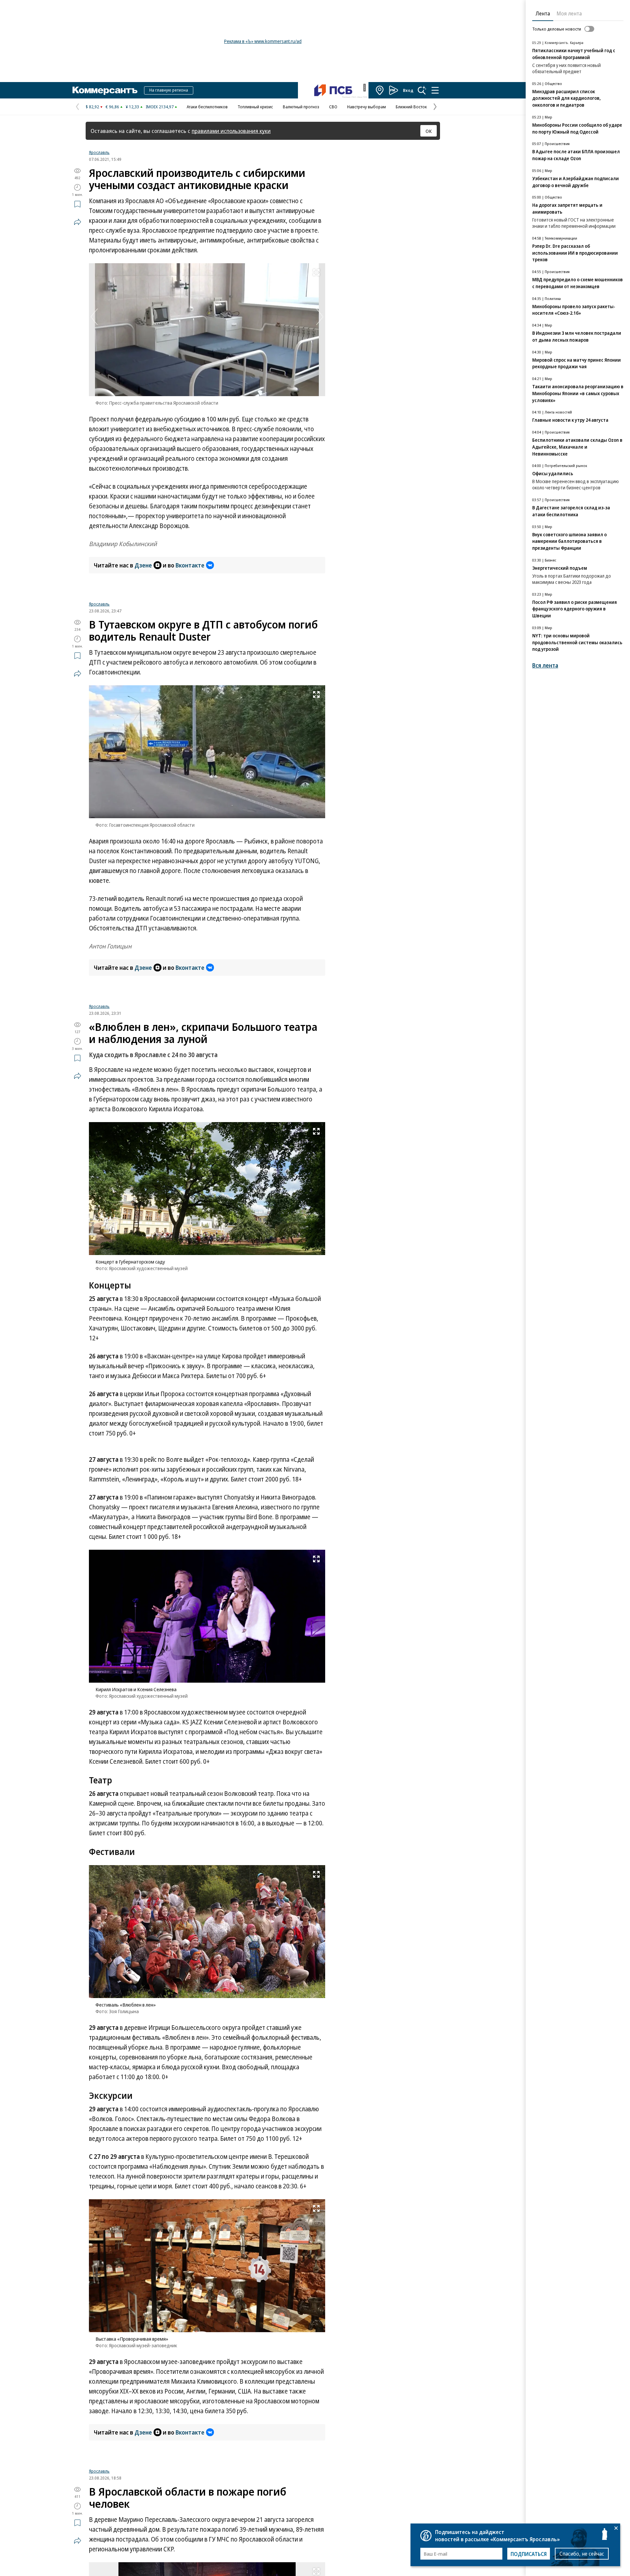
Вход (408, 90)
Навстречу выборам (367, 107)
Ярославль (99, 152)
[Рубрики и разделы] (435, 90)
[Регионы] (380, 90)
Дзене (143, 565)
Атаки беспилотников (207, 107)
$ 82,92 (92, 107)
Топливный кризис (255, 107)
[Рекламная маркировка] (365, 88)
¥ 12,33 (132, 107)
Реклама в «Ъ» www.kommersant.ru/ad (263, 41)
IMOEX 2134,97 (160, 107)
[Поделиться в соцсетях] (77, 222)
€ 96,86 (112, 107)
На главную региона (169, 90)
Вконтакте (190, 565)
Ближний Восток (411, 107)
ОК (429, 131)
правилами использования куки (231, 131)
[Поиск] (422, 90)
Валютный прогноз (301, 107)
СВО (333, 107)
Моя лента (569, 13)
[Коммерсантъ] (105, 90)
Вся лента (545, 665)
